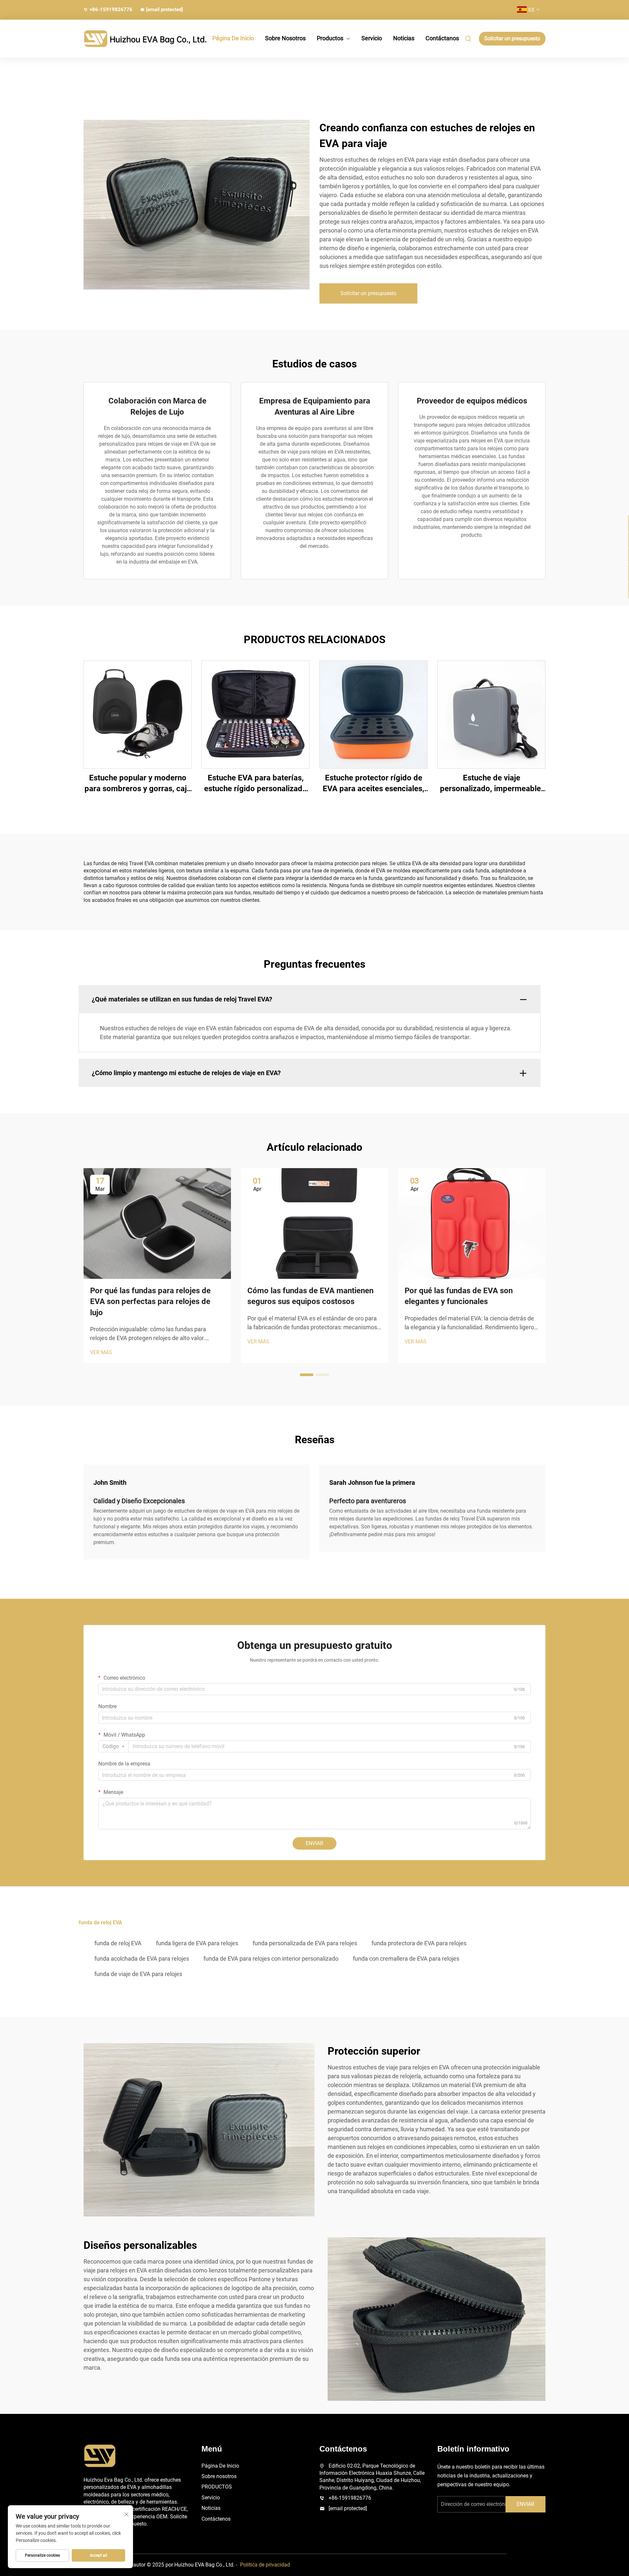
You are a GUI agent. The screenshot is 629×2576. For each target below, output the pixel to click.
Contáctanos (442, 38)
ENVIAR (314, 1843)
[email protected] (348, 2508)
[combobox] (114, 1746)
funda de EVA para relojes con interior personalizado (271, 1959)
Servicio (372, 38)
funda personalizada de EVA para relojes (305, 1943)
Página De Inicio (233, 38)
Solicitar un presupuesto (512, 38)
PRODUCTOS (217, 2487)
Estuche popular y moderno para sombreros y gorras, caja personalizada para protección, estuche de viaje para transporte (138, 784)
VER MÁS (101, 1352)
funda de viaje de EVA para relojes (138, 1974)
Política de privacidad (265, 2565)
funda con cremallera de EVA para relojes (406, 1959)
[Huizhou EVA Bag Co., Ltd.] (118, 39)
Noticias (404, 38)
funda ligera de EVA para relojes (197, 1943)
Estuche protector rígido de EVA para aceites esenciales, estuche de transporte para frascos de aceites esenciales (374, 784)
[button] (307, 1375)
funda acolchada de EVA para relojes (142, 1959)
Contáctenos (216, 2519)
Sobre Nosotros (285, 38)
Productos (330, 38)
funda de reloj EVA (118, 1943)
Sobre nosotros (219, 2476)
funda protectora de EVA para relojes (419, 1943)
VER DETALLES (138, 714)
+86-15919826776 (111, 9)
